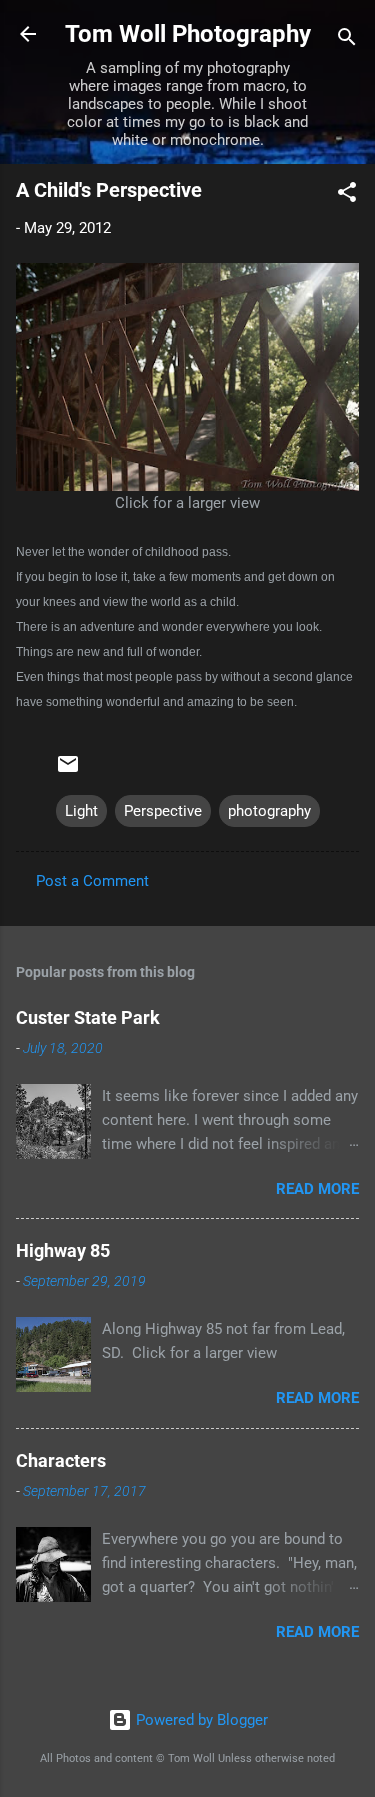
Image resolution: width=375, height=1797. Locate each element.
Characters (61, 1460)
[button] (347, 195)
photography (269, 811)
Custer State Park (88, 1017)
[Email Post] (68, 771)
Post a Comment (92, 881)
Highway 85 (63, 1250)
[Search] (347, 40)
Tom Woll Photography (188, 34)
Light (81, 811)
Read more (317, 1189)
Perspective (163, 811)
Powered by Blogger (200, 1720)
